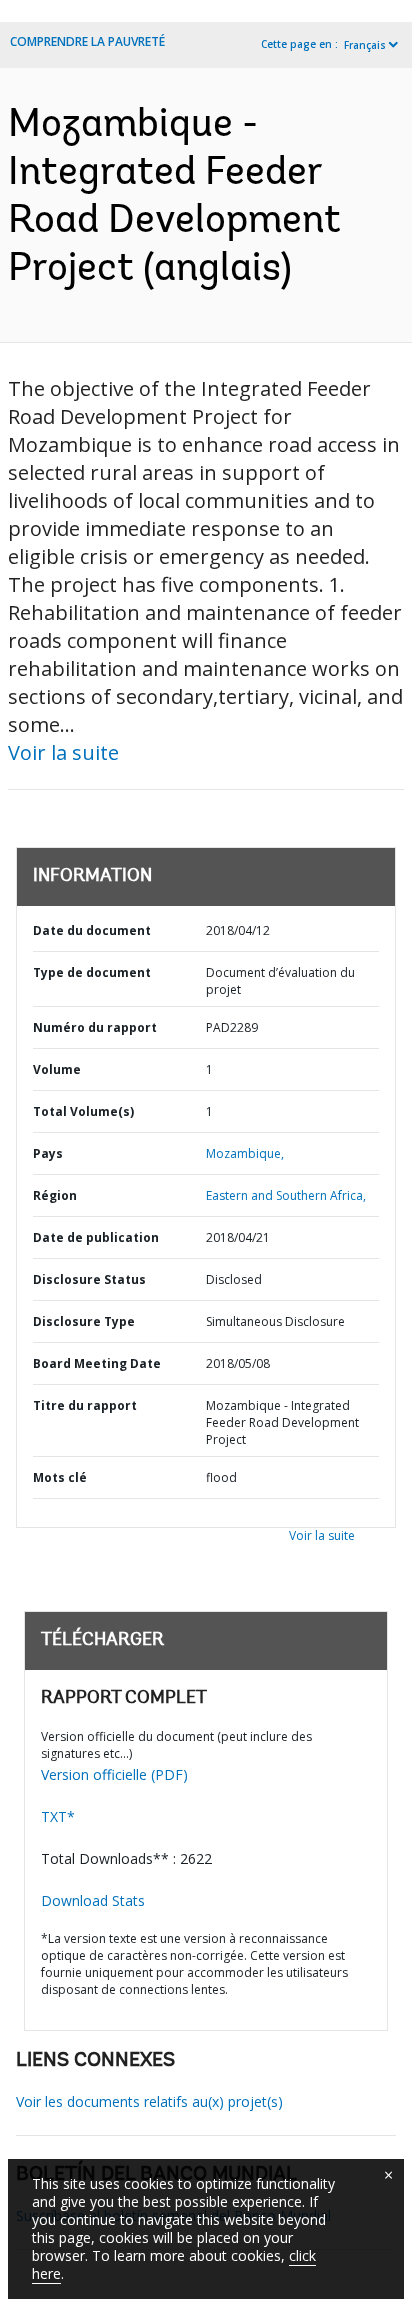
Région (55, 1195)
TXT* (58, 1816)
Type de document (92, 972)
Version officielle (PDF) (114, 1774)
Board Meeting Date (97, 1363)
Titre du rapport (85, 1405)
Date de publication (96, 1237)
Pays (48, 1153)
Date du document (92, 930)
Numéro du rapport (95, 1027)
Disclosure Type (84, 1321)
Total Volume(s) (83, 1111)
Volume (57, 1069)
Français (365, 45)
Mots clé (60, 1477)
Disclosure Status (89, 1279)
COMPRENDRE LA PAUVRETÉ (87, 41)
